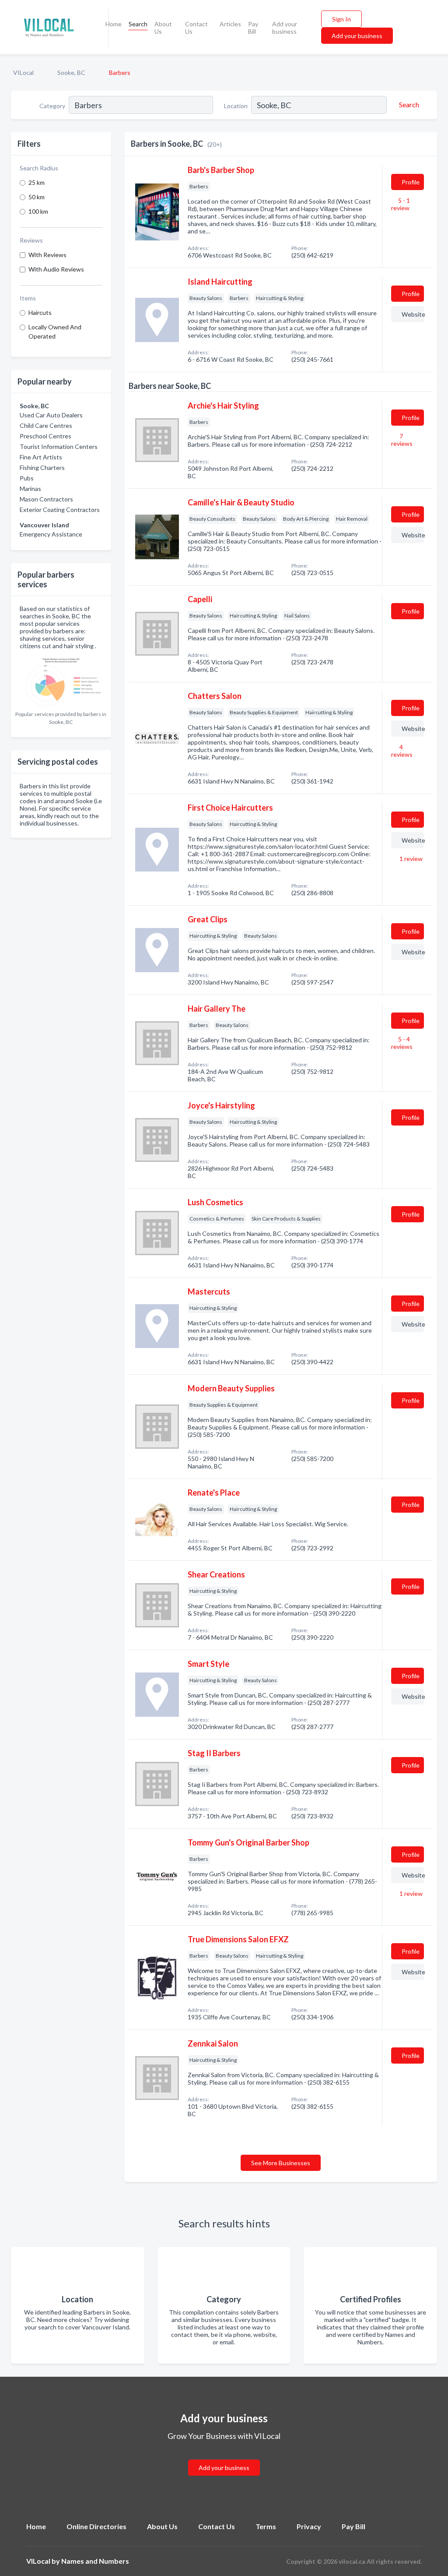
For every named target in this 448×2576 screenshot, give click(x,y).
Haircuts (40, 312)
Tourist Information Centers (59, 446)
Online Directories (96, 2526)
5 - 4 (402, 1043)
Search (138, 24)
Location (236, 106)
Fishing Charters (42, 468)
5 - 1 (401, 204)
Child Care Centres (46, 425)
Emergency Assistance (51, 534)
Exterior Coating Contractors (60, 510)
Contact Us (196, 28)
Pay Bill (253, 28)
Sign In (341, 19)
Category (52, 106)
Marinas (30, 489)
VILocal (23, 72)
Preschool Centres (45, 436)
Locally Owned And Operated (55, 332)
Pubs (27, 478)
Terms (266, 2526)
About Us (163, 28)
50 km (37, 197)
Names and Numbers (95, 2561)
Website (413, 314)
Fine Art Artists (41, 457)
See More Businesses (281, 2163)
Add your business (285, 28)
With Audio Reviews (56, 269)
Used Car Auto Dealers (51, 415)
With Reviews (47, 255)
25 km (37, 182)
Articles (230, 24)
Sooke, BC (71, 72)
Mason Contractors (46, 499)
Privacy (309, 2526)
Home (114, 24)
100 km (38, 211)
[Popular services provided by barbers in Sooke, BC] (61, 680)
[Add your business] (224, 2457)
